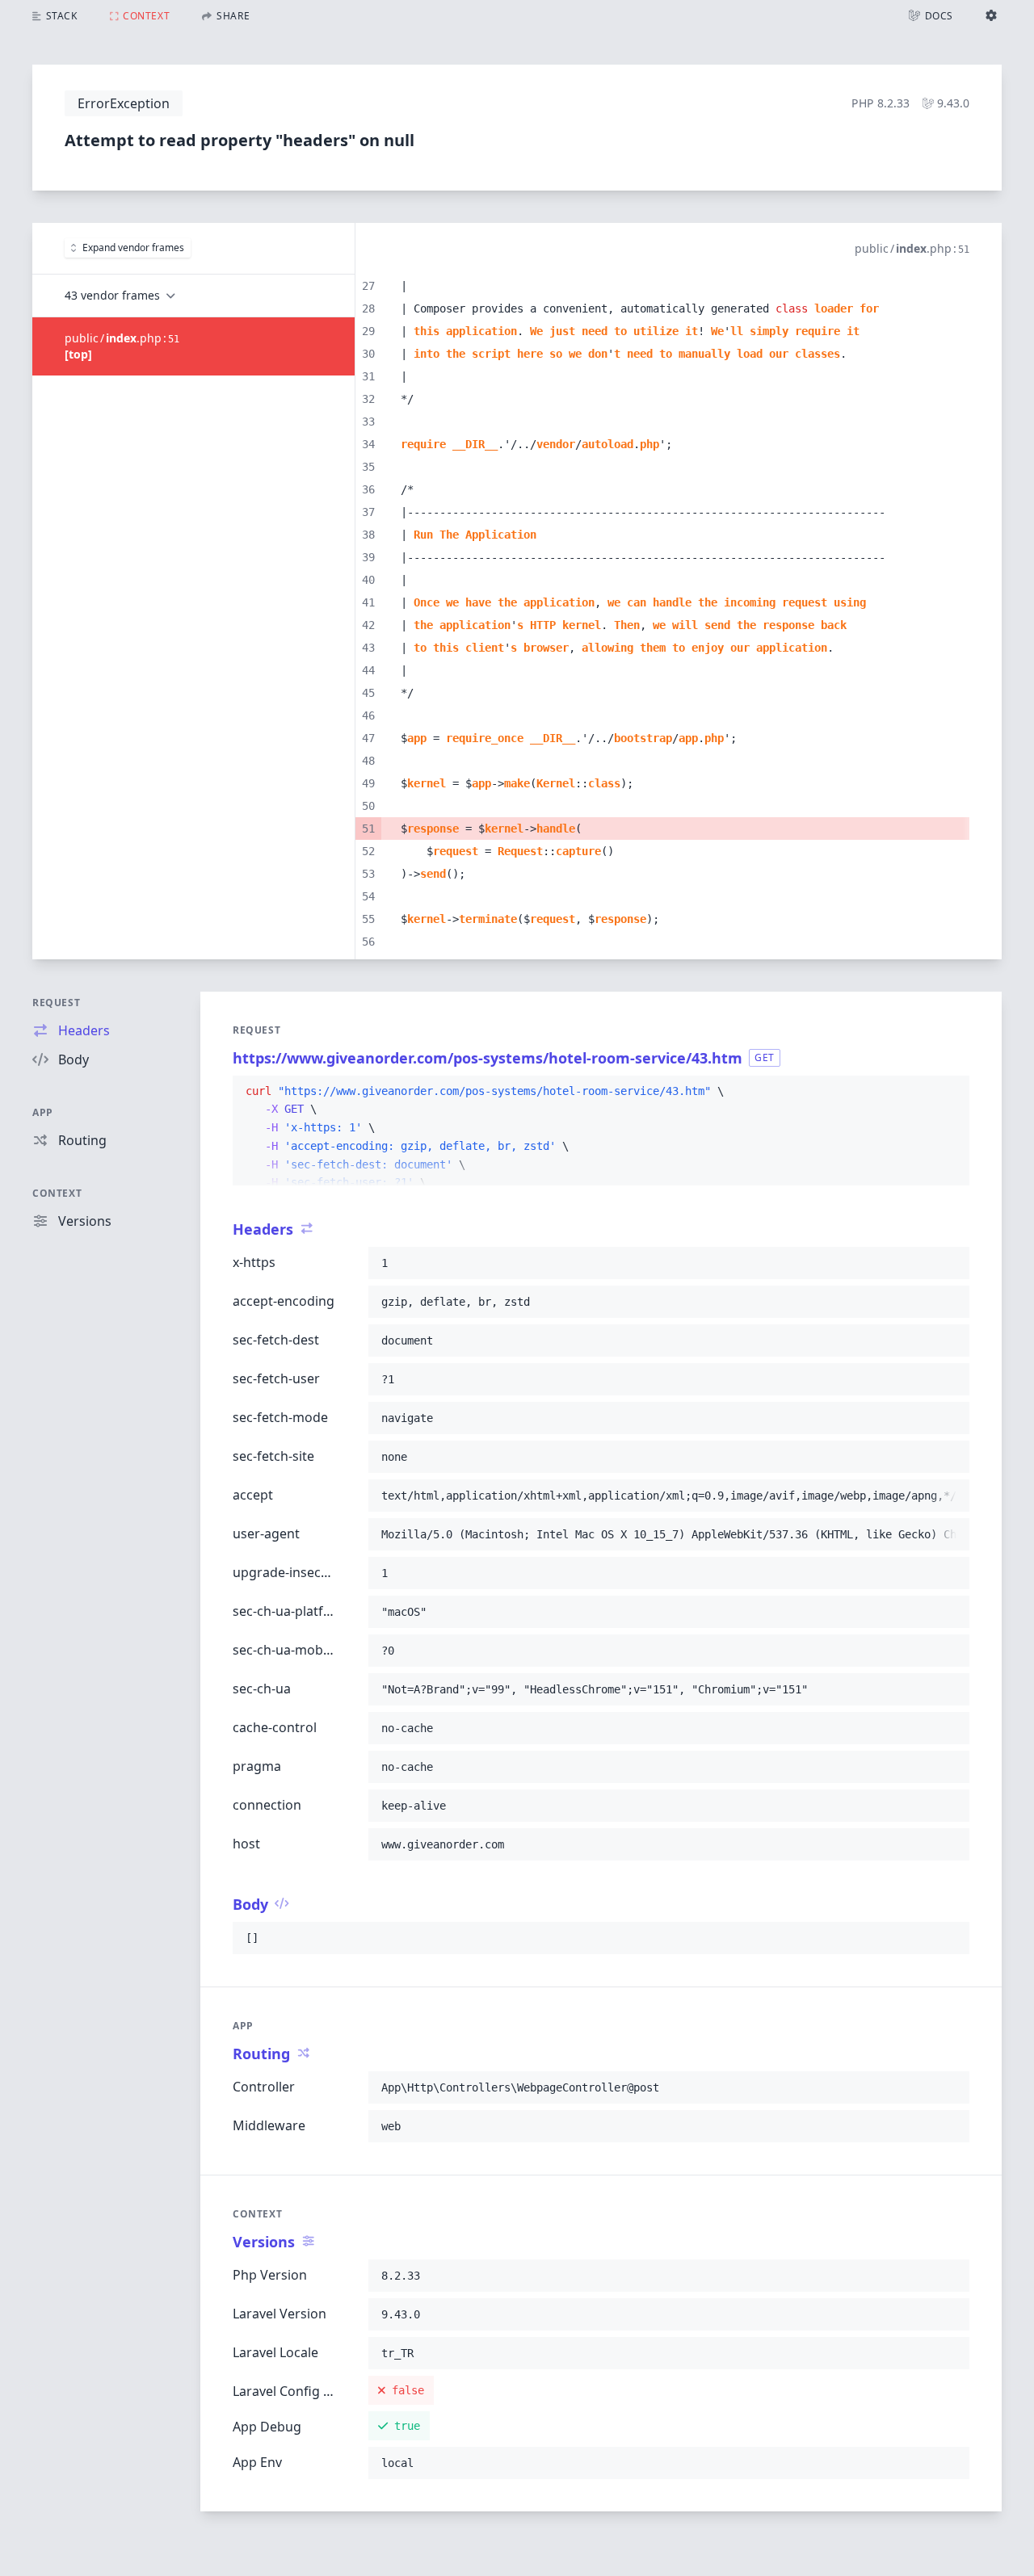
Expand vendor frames (133, 248)
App (43, 1112)
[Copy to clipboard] (950, 1092)
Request (56, 1003)
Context (57, 1193)
